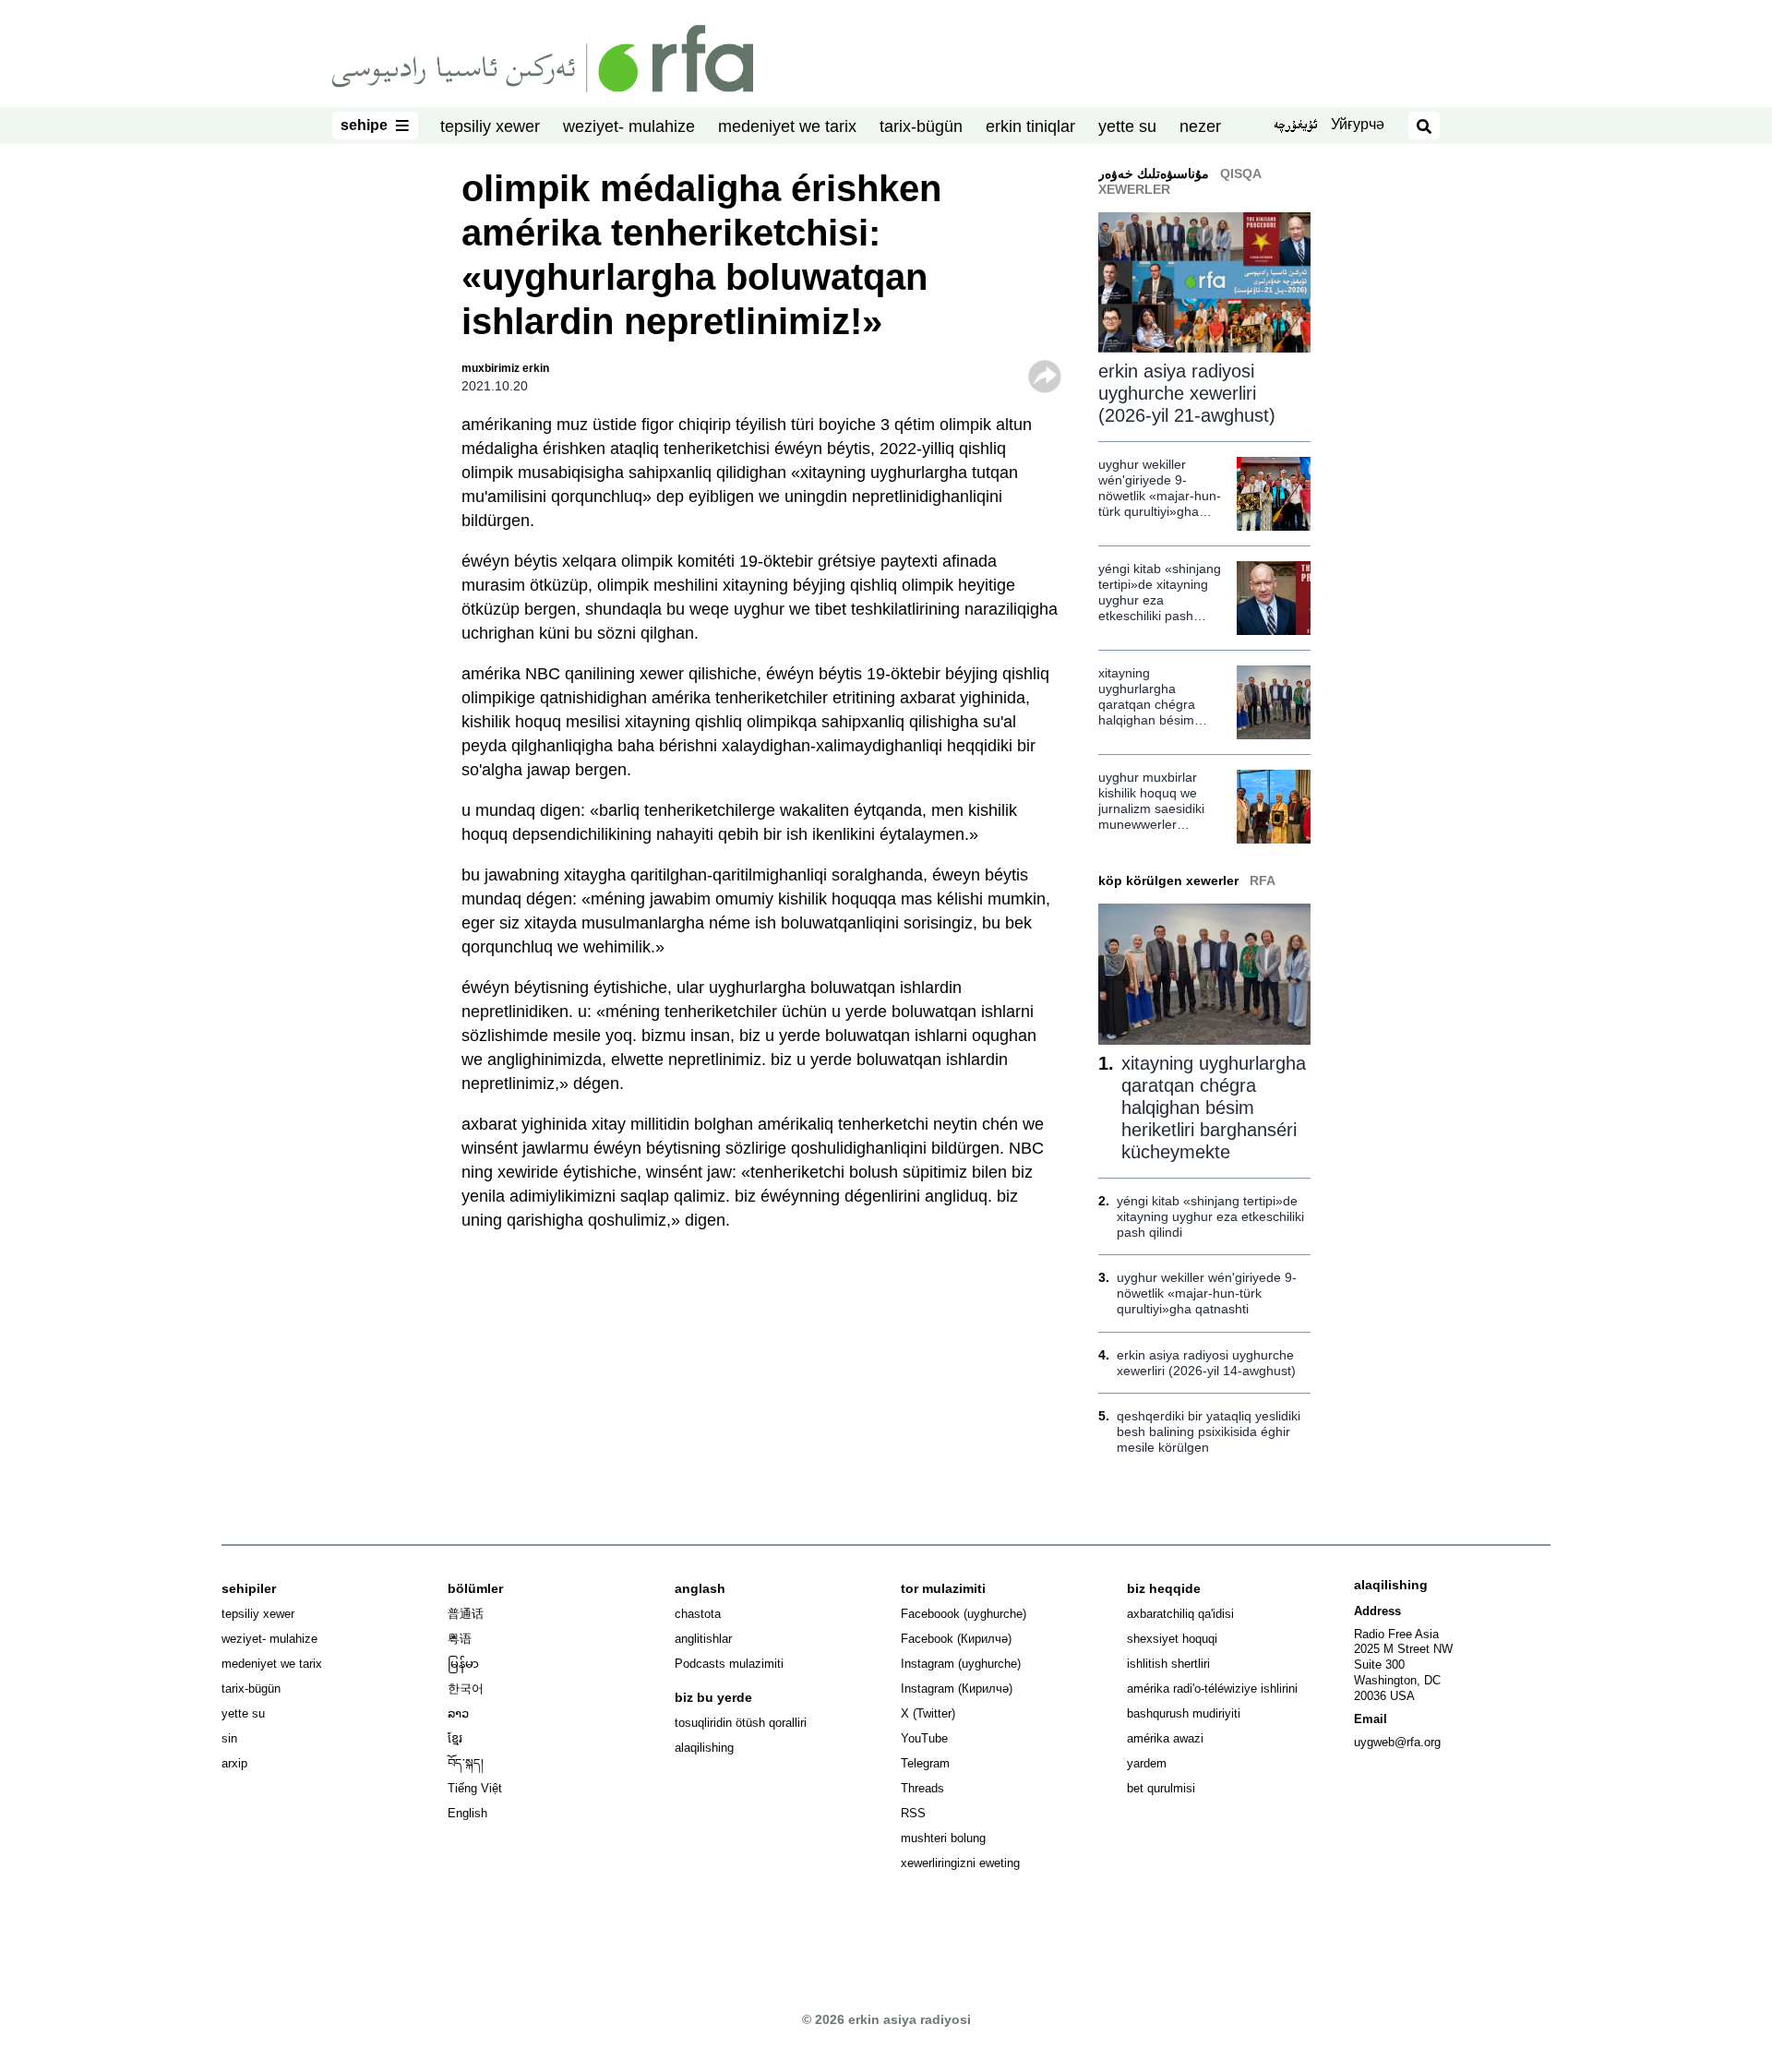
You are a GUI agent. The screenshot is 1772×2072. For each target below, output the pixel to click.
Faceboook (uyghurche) (964, 1614)
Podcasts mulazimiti (729, 1664)
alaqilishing (704, 1748)
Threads (922, 1788)
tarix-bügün (921, 126)
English (467, 1813)
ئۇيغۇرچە (1295, 126)
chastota (698, 1614)
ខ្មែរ (455, 1738)
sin (229, 1738)
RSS (913, 1813)
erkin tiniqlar (1030, 126)
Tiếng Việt (475, 1788)
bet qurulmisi (1161, 1788)
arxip (234, 1763)
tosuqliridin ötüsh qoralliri (741, 1723)
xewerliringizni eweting (960, 1863)
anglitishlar (703, 1639)
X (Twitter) (928, 1713)
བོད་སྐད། (466, 1763)
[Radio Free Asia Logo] (543, 57)
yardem (1147, 1763)
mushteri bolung (943, 1838)
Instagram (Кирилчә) (957, 1689)
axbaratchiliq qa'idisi (1180, 1614)
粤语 (460, 1639)
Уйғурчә (1358, 124)
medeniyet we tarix (787, 126)
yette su (1127, 126)
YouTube (924, 1738)
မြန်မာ (463, 1664)
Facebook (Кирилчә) (956, 1639)
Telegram (925, 1763)
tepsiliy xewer (490, 126)
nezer (1200, 126)
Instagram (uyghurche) (961, 1664)
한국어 (466, 1689)
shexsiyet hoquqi (1172, 1639)
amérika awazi (1165, 1738)
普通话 (466, 1614)
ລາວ (458, 1713)
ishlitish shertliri (1168, 1664)
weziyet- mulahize (629, 126)
